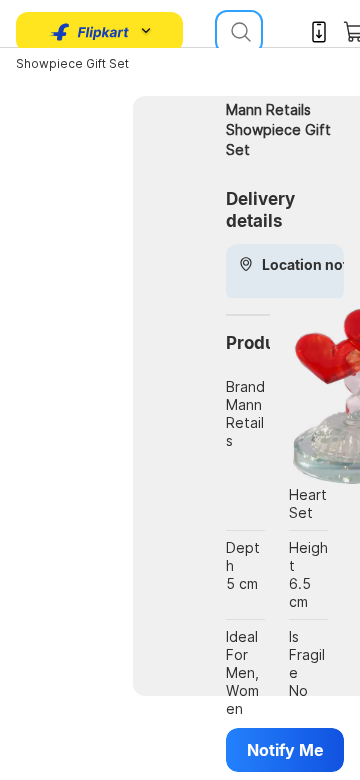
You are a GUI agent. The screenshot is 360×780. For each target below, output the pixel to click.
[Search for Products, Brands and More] (239, 32)
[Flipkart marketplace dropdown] (90, 32)
